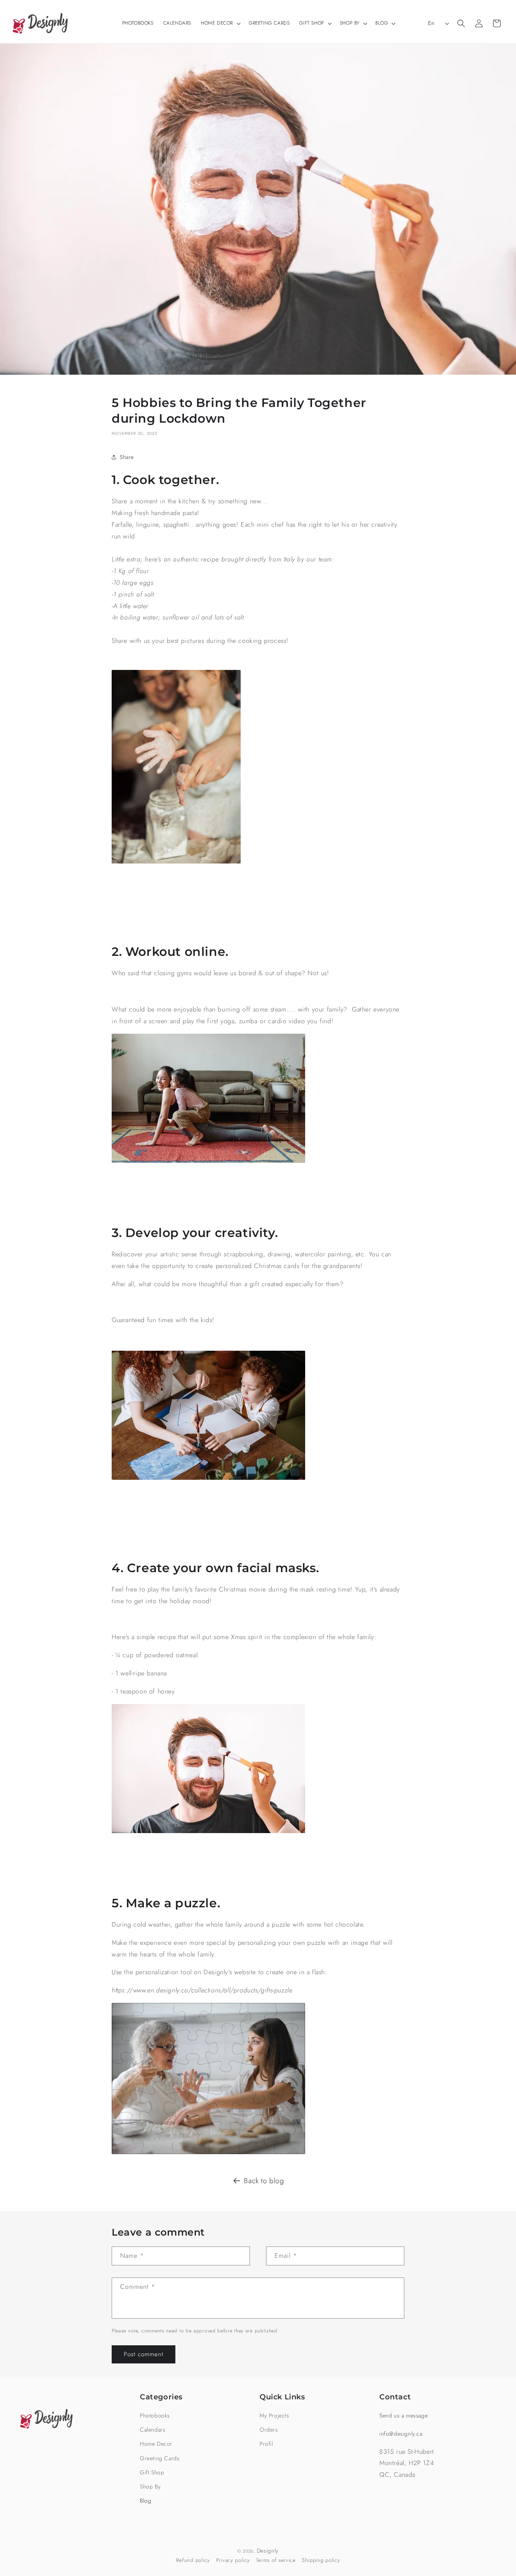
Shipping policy (321, 2560)
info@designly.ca (401, 2434)
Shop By (150, 2486)
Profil (266, 2444)
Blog (146, 2501)
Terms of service (276, 2560)
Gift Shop (152, 2472)
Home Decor (156, 2444)
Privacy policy (233, 2560)
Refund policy (193, 2560)
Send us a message (404, 2415)
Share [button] (127, 457)
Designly (268, 2551)
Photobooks (155, 2415)
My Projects (275, 2415)
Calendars (153, 2430)
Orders (269, 2430)
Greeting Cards (160, 2458)
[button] (220, 23)
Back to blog (264, 2181)
